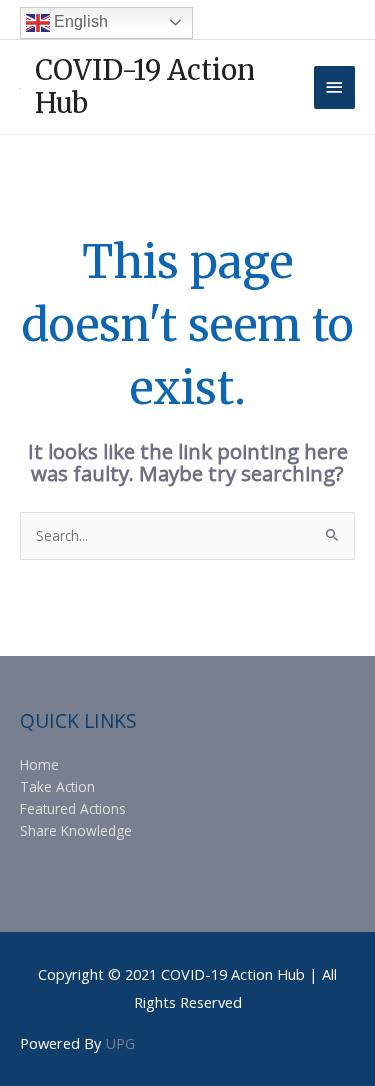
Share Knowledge (76, 830)
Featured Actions (73, 808)
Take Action (57, 786)
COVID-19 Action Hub (145, 87)
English (79, 21)
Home (39, 764)
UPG (120, 1043)
